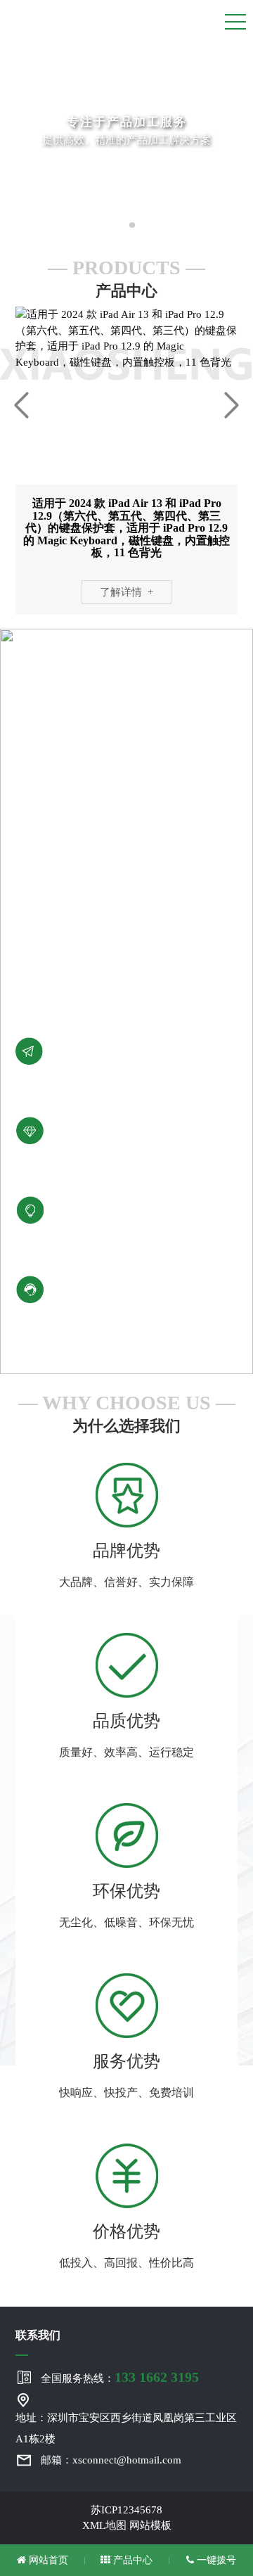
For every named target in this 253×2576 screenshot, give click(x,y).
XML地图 (104, 2525)
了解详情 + (126, 592)
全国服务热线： (120, 2377)
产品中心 (131, 2560)
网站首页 (47, 2560)
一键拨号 (215, 2560)
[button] (121, 225)
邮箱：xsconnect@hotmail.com (111, 2460)
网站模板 (150, 2525)
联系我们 (38, 2335)
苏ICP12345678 (126, 2510)
